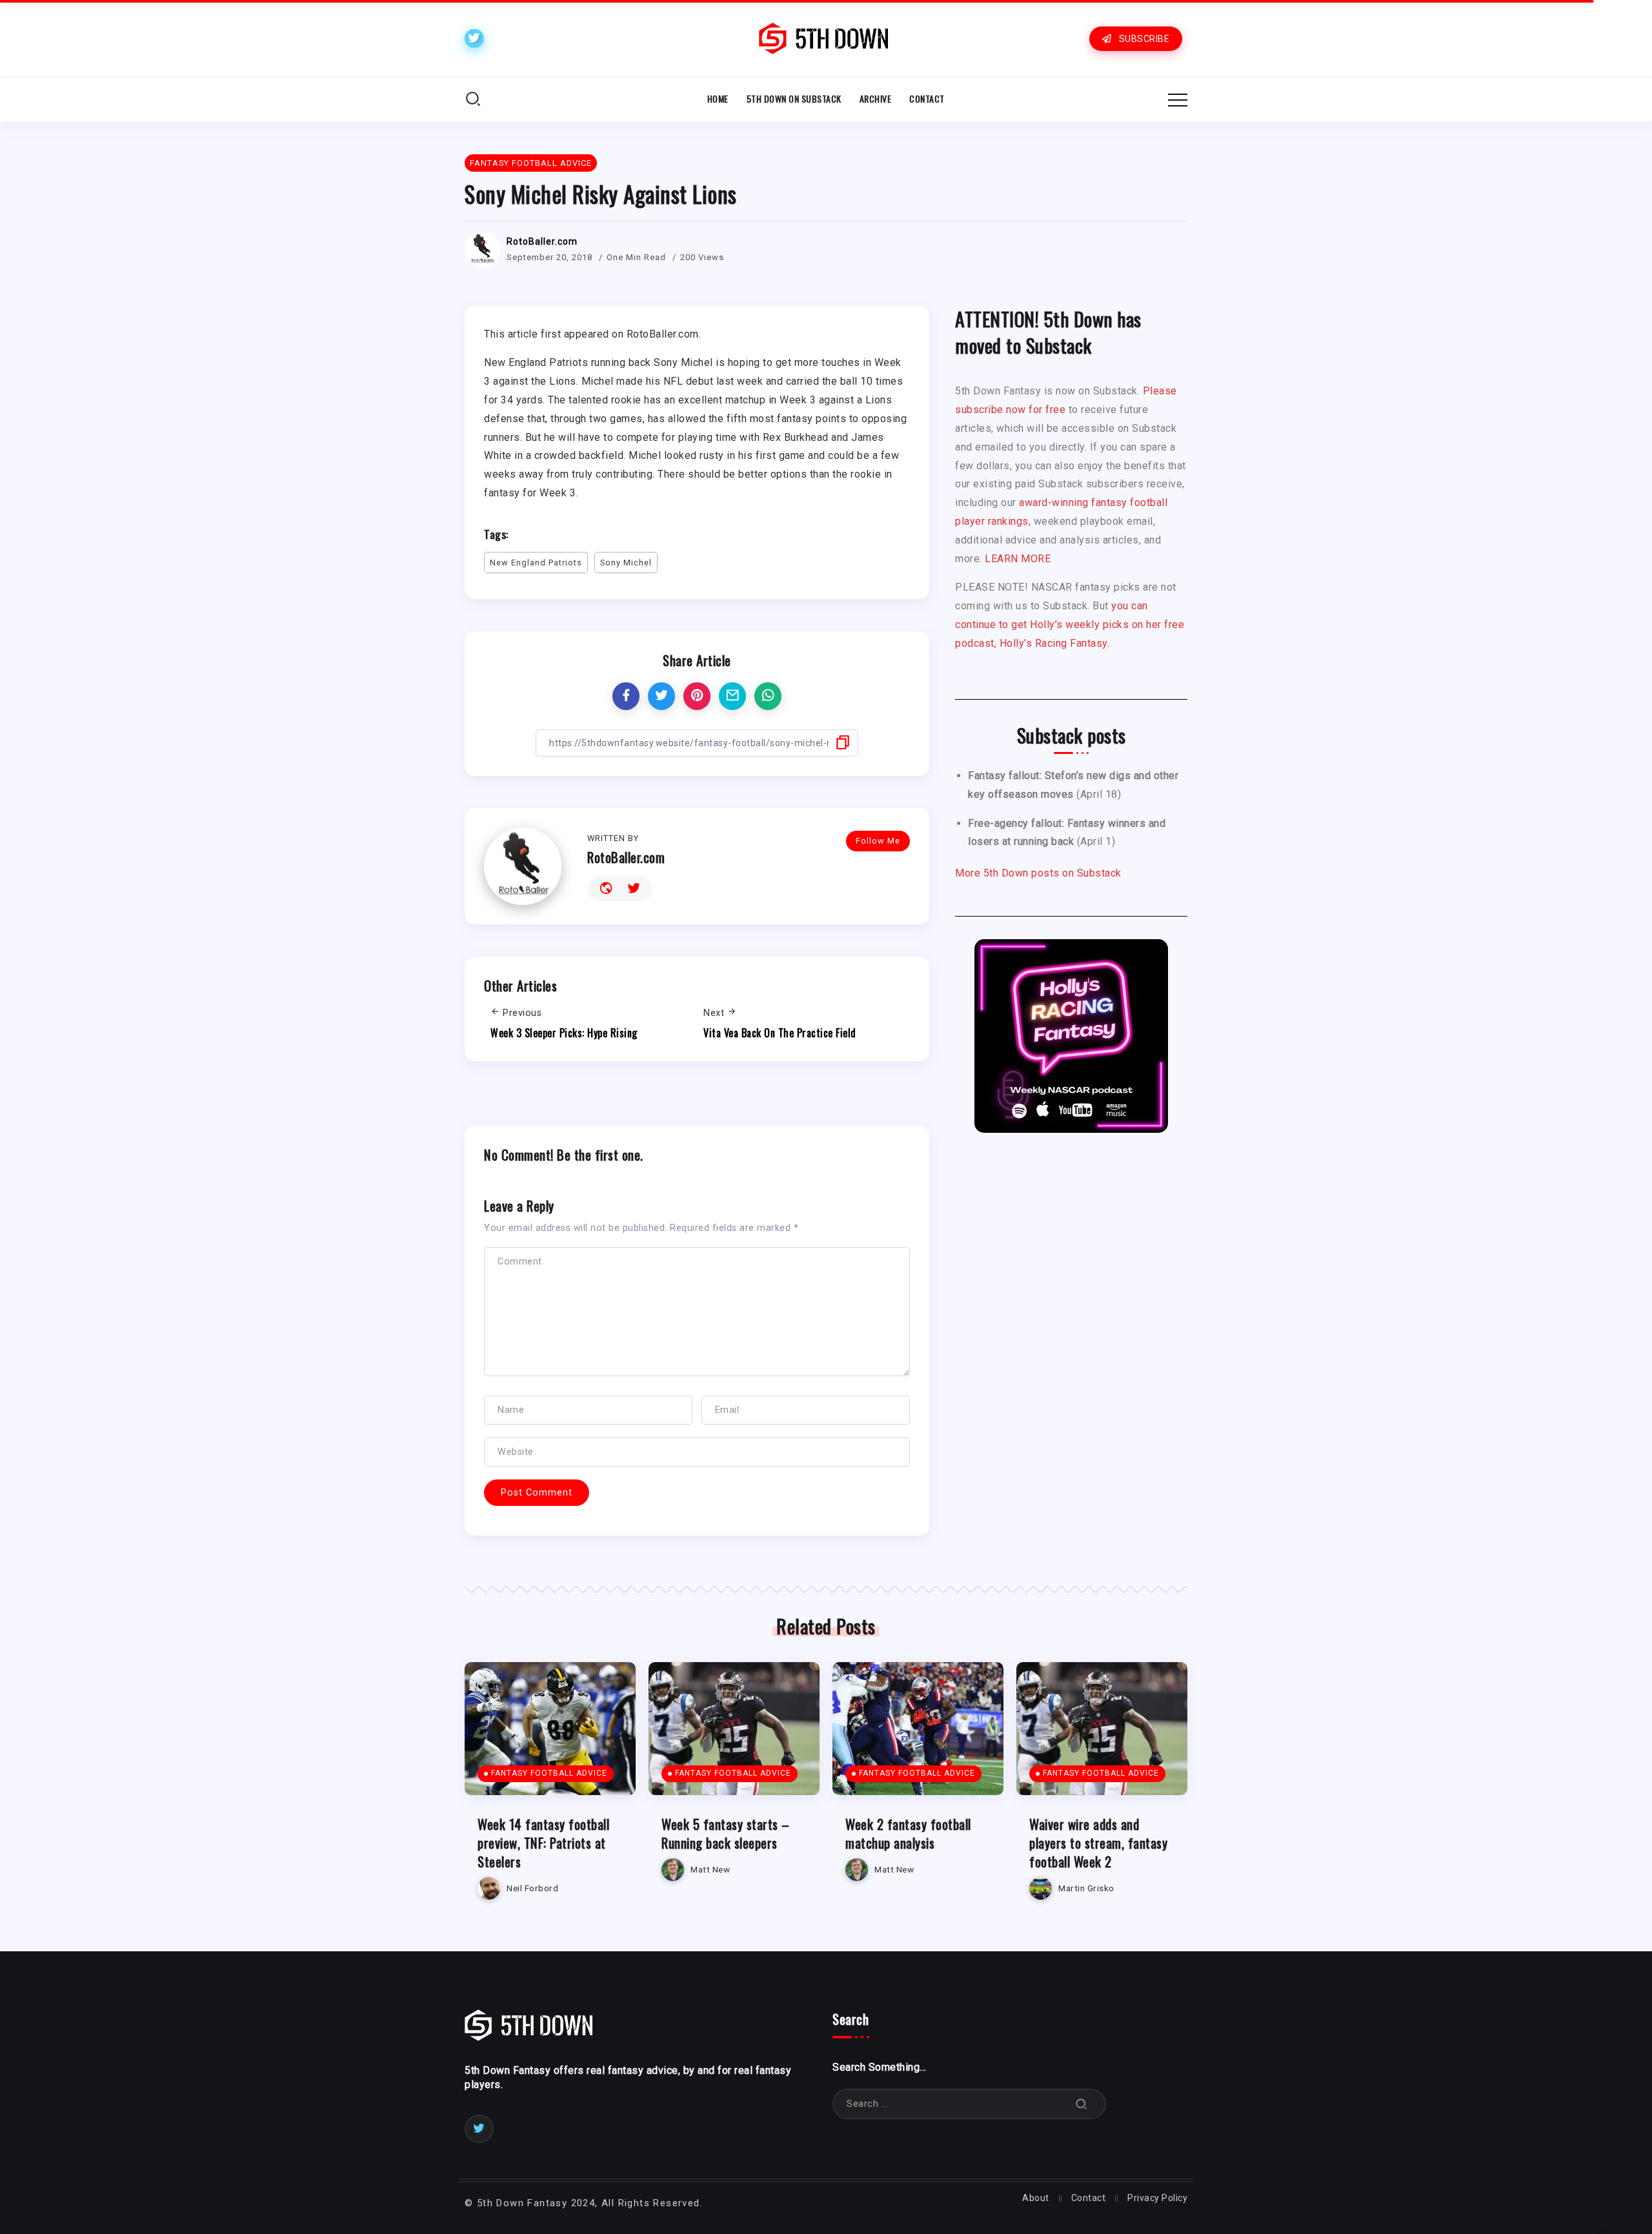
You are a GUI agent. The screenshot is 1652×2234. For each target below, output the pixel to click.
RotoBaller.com (542, 241)
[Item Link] (550, 1729)
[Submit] (1082, 2104)
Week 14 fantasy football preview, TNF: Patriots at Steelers (543, 1843)
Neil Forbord (532, 1888)
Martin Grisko (1086, 1888)
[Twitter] (474, 38)
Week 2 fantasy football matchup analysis (908, 1833)
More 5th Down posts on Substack (1038, 873)
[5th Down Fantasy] (823, 38)
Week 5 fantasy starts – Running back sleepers (726, 1833)
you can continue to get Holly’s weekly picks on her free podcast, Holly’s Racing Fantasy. (1070, 625)
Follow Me (878, 841)
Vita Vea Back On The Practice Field (780, 1033)
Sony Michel (626, 563)
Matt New (710, 1869)
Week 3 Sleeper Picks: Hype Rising (564, 1033)
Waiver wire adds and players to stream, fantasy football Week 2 (1098, 1843)
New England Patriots (536, 563)
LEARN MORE (1018, 559)
